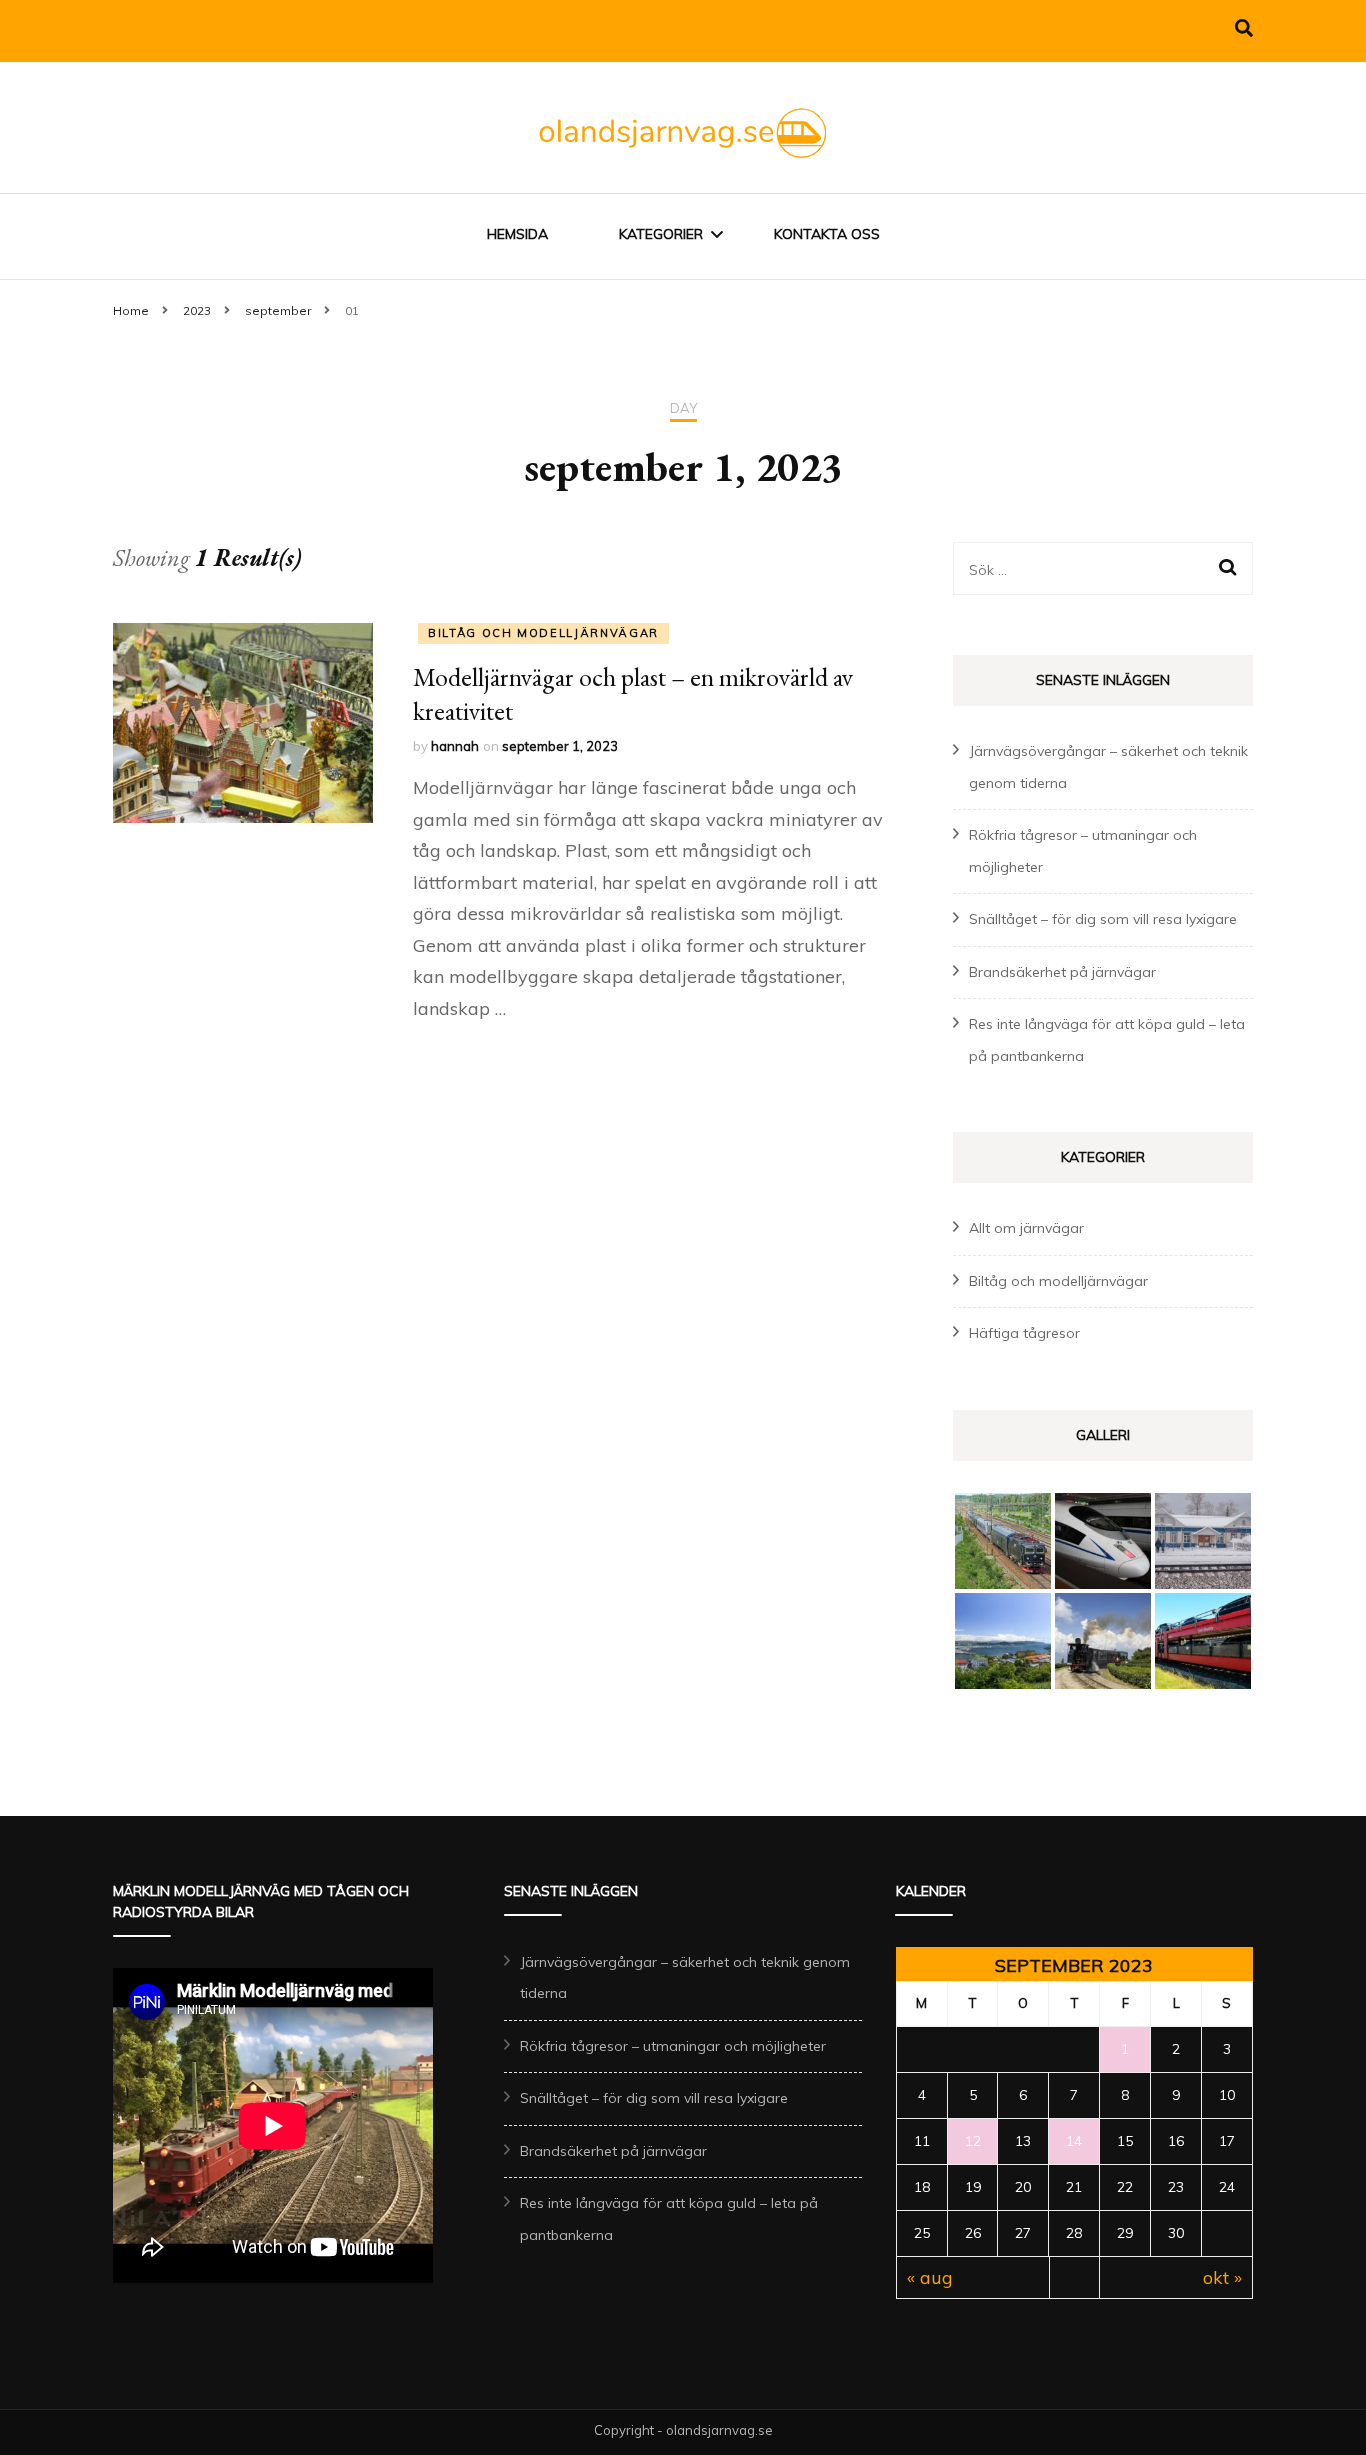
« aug (930, 2277)
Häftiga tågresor (1024, 1333)
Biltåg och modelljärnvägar (543, 633)
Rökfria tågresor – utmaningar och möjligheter (673, 2046)
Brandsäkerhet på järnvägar (1062, 972)
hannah (455, 746)
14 (1074, 2141)
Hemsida (517, 234)
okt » (1222, 2277)
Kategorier (661, 234)
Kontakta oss (827, 234)
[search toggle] (1244, 28)
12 (973, 2141)
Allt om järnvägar (1026, 1228)
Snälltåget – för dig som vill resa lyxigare (1103, 919)
